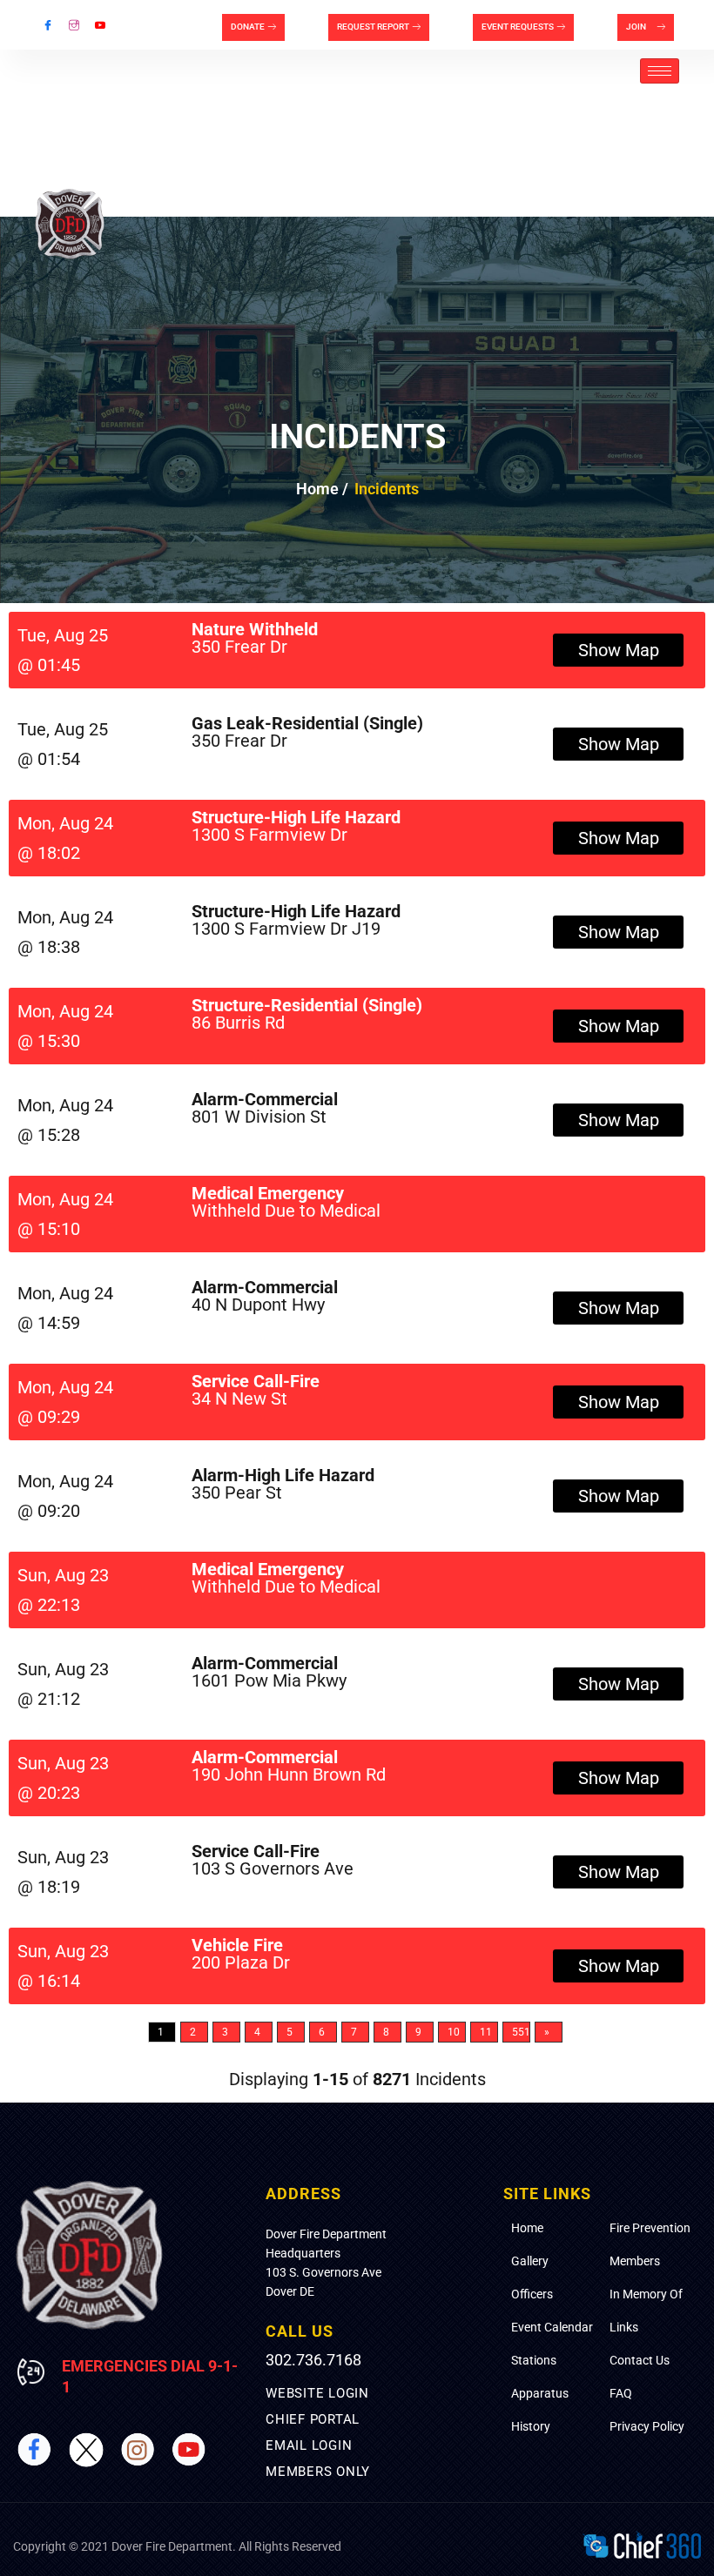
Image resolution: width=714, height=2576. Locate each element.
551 (521, 2032)
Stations (534, 2360)
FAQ (621, 2393)
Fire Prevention (650, 2228)
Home (527, 2228)
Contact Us (640, 2360)
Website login (317, 2393)
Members (635, 2261)
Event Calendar (552, 2327)
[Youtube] (100, 25)
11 (486, 2032)
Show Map (619, 650)
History (531, 2426)
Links (624, 2327)
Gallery (530, 2261)
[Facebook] (48, 25)
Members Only (318, 2472)
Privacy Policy (647, 2426)
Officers (532, 2294)
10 (454, 2032)
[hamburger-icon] (660, 71)
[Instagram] (74, 25)
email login (309, 2445)
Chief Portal (313, 2419)
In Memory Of (646, 2294)
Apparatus (540, 2393)
